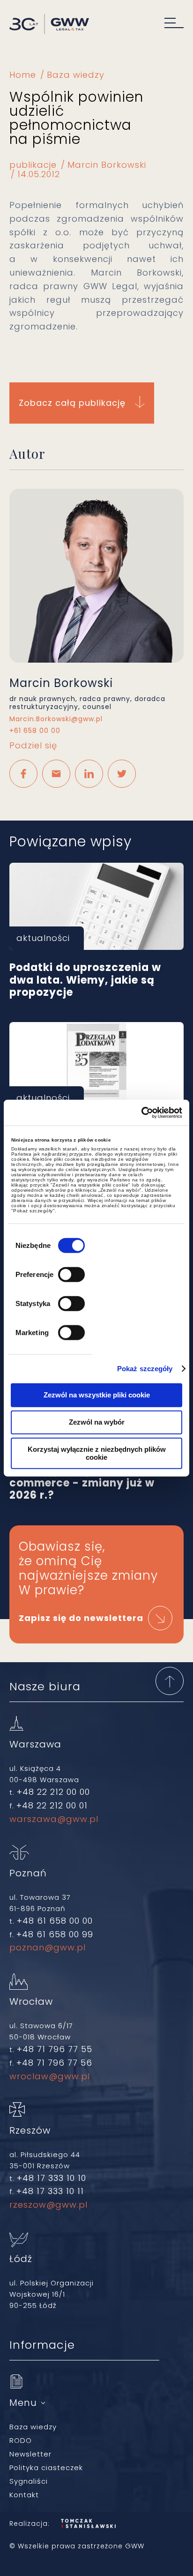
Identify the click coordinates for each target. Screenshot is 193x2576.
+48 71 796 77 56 (54, 2063)
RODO (21, 2440)
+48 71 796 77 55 (55, 2049)
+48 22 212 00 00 (53, 1792)
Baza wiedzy (76, 75)
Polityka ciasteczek (46, 2468)
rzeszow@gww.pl (48, 2205)
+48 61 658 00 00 (55, 1921)
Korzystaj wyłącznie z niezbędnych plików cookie (97, 1453)
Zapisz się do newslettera (81, 1618)
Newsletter (30, 2454)
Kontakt (24, 2495)
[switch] (71, 1274)
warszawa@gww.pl (54, 1819)
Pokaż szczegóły (145, 1369)
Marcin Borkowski (107, 165)
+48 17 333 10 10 (52, 2178)
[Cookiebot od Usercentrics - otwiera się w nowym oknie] (141, 1113)
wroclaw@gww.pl (50, 2076)
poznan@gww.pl (48, 1947)
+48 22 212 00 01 (52, 1805)
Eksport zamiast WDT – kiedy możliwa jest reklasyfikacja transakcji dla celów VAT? (96, 1066)
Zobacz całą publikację (72, 403)
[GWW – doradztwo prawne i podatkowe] (49, 25)
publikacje (33, 165)
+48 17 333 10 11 (50, 2191)
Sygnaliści (29, 2481)
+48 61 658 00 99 (55, 1934)
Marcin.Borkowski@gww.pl (56, 719)
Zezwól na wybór (97, 1422)
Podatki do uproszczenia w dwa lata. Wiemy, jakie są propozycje (96, 906)
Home (23, 75)
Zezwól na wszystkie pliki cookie (97, 1395)
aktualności (43, 938)
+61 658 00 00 (35, 731)
